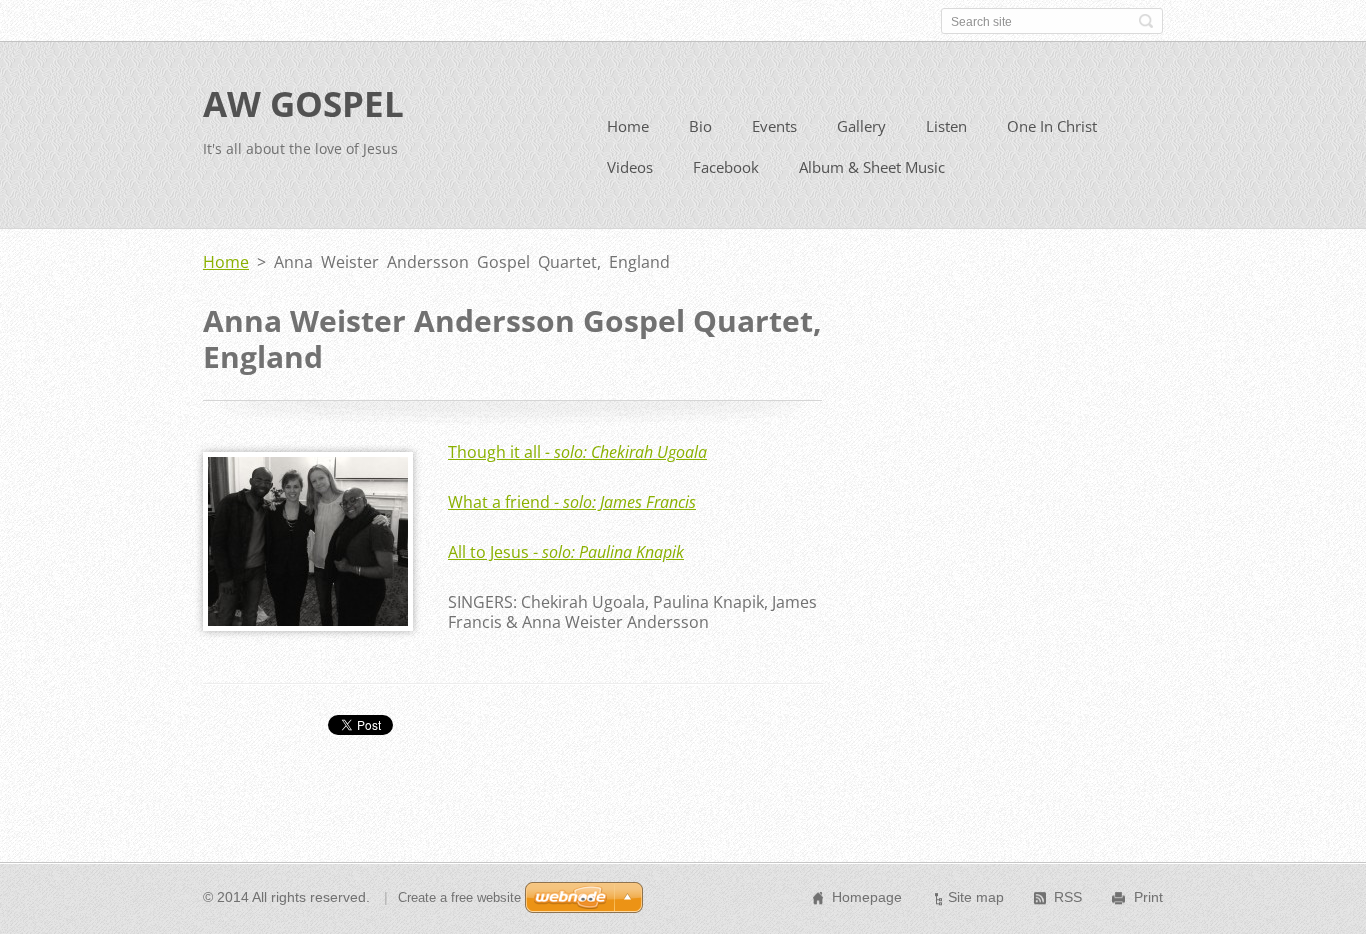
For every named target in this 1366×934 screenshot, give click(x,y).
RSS (1068, 897)
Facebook (726, 167)
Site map (976, 897)
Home (628, 126)
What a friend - (572, 502)
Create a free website (459, 897)
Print (1148, 897)
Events (774, 126)
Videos (630, 167)
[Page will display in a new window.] (308, 625)
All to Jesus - (566, 552)
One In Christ (1052, 126)
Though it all (577, 452)
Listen (946, 126)
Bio (700, 126)
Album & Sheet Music (872, 167)
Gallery (861, 126)
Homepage (867, 897)
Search (1146, 21)
